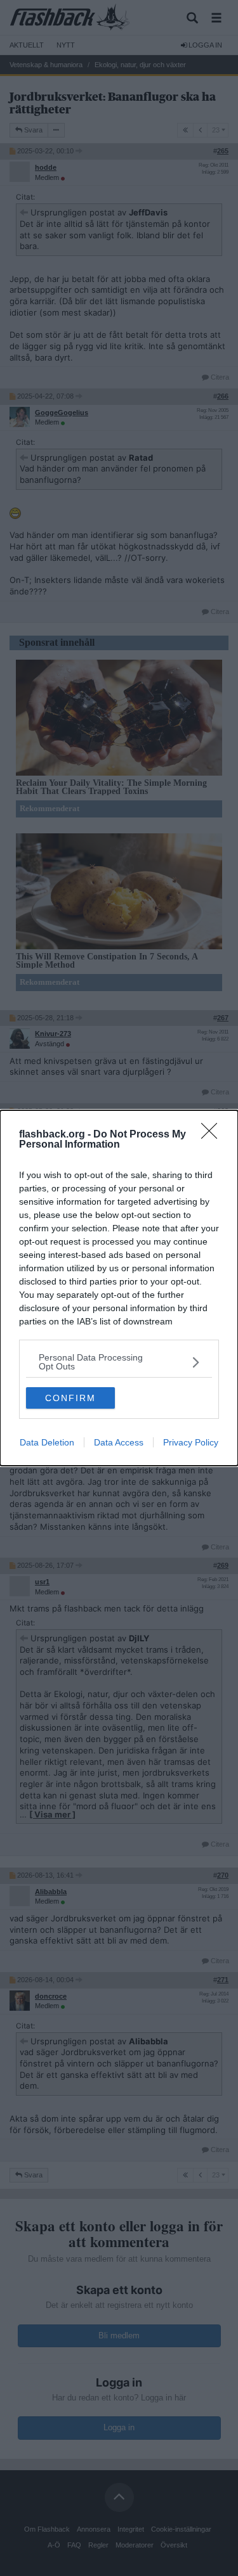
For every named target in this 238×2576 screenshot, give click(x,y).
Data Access (119, 1442)
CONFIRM (70, 1398)
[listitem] (119, 1362)
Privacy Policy (191, 1442)
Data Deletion (47, 1442)
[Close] (213, 1135)
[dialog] (119, 1288)
